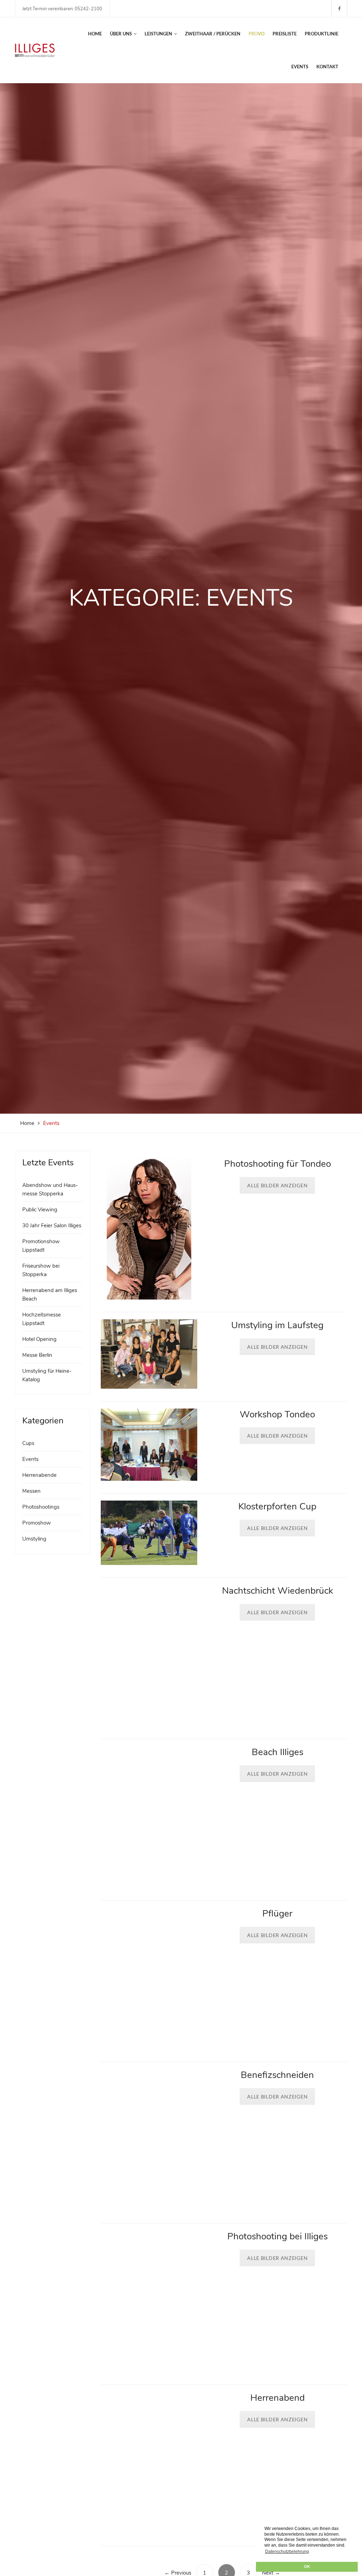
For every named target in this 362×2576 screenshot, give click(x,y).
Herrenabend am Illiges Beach (50, 1295)
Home (95, 34)
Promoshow (37, 1523)
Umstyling (34, 1539)
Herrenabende (39, 1475)
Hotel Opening (39, 1339)
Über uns (121, 34)
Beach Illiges (278, 1752)
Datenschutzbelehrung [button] (287, 2552)
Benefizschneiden (277, 2075)
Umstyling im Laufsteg (277, 1325)
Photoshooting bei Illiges (278, 2236)
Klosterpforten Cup (277, 1506)
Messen (31, 1491)
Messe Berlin (37, 1355)
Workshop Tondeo (277, 1414)
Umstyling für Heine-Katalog (47, 1375)
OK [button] (307, 2566)
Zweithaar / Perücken (213, 34)
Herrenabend (278, 2398)
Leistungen (158, 34)
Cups (28, 1443)
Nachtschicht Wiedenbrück (278, 1591)
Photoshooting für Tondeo (278, 1164)
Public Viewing (40, 1210)
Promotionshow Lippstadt (41, 1246)
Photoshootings (41, 1507)
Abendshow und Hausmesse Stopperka (50, 1189)
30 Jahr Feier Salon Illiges (52, 1226)
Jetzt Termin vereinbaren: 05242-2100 (62, 9)
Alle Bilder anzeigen (277, 1185)
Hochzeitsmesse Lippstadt (42, 1319)
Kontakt (327, 67)
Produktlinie (322, 34)
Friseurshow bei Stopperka (41, 1270)
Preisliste (285, 34)
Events (300, 67)
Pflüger (277, 1914)
